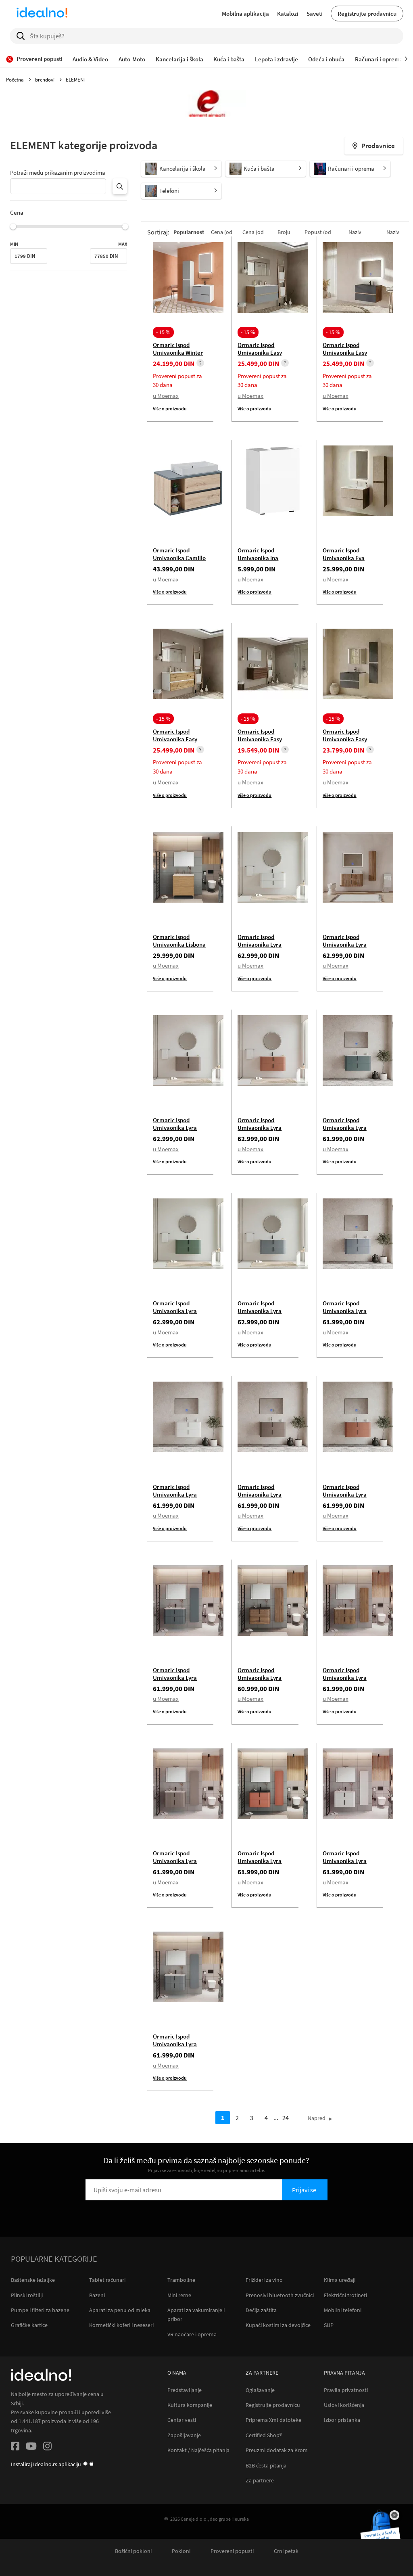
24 (286, 2118)
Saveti (315, 14)
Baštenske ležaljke (33, 2280)
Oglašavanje (260, 2390)
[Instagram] (47, 2447)
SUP (329, 2325)
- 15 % (163, 332)
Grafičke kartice (29, 2325)
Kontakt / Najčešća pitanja (198, 2450)
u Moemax (166, 396)
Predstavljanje (185, 2390)
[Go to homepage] (42, 14)
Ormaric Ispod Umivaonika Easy (260, 349)
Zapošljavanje (184, 2435)
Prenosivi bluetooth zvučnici (280, 2295)
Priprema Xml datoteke (273, 2420)
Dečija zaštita (261, 2310)
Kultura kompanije (190, 2405)
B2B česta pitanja (266, 2466)
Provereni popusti (232, 2551)
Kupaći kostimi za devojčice (278, 2325)
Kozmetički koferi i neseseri (121, 2325)
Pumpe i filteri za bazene (40, 2310)
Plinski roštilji (27, 2295)
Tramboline (181, 2280)
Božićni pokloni (133, 2551)
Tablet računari (107, 2280)
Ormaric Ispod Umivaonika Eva (344, 554)
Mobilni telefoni (343, 2310)
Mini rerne (179, 2295)
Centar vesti (182, 2420)
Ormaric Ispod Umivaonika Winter (178, 349)
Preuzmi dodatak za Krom (277, 2450)
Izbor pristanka (342, 2420)
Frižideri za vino (264, 2280)
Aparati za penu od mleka (120, 2310)
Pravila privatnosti (346, 2390)
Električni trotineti (345, 2295)
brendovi (45, 80)
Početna (16, 80)
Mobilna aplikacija (245, 14)
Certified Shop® (264, 2435)
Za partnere (260, 2481)
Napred (317, 2118)
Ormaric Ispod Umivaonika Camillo (179, 554)
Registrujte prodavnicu (367, 14)
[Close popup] (394, 2515)
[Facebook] (15, 2447)
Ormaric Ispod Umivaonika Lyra (260, 941)
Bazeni (97, 2295)
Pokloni (181, 2551)
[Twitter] (31, 2447)
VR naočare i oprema (192, 2334)
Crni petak (286, 2551)
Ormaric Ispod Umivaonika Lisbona (179, 941)
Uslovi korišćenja (344, 2405)
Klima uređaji (340, 2280)
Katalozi (288, 14)
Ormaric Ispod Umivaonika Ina (258, 554)
